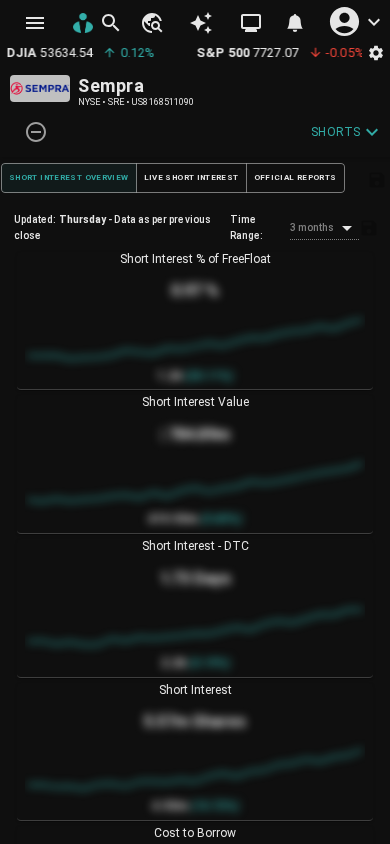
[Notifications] (295, 23)
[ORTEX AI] (201, 23)
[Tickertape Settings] (376, 52)
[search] (111, 23)
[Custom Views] (251, 23)
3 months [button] (312, 227)
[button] (151, 23)
